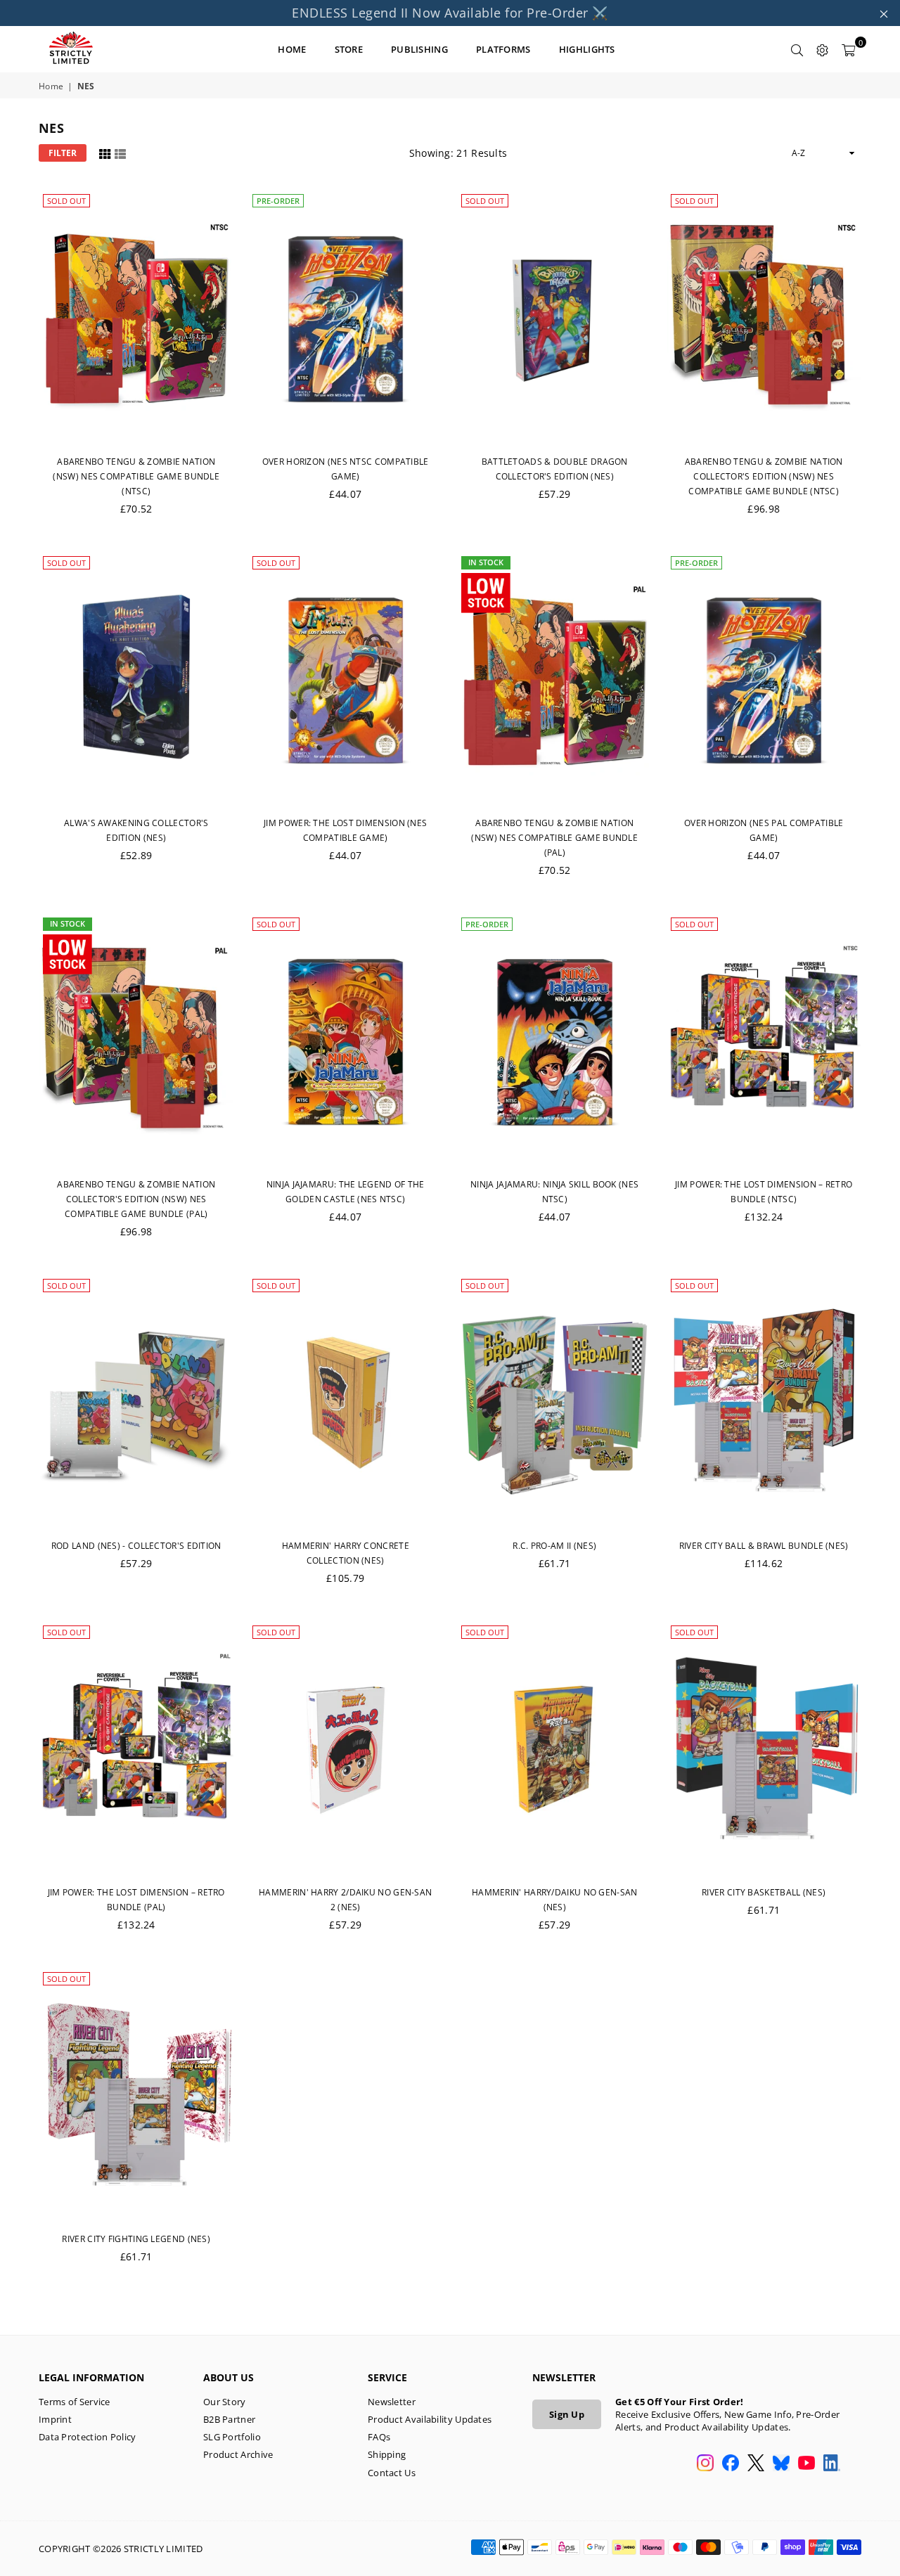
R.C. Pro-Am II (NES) (554, 1546)
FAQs (379, 2437)
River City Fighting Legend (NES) (136, 2239)
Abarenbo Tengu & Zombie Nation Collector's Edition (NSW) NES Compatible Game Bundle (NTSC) (764, 476)
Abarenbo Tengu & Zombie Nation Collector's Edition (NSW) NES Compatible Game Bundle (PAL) (136, 1199)
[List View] (120, 152)
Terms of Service (75, 2402)
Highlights (587, 49)
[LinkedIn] (832, 2464)
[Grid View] (105, 152)
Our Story (225, 2402)
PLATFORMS (503, 49)
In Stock (486, 562)
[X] (756, 2464)
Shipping (387, 2454)
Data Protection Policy (88, 2437)
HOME (292, 49)
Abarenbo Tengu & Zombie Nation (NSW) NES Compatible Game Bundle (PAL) (554, 838)
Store (349, 49)
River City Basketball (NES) (764, 1892)
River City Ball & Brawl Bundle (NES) (764, 1546)
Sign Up (567, 2414)
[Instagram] (705, 2464)
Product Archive (238, 2454)
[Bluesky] (781, 2464)
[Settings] (823, 49)
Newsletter (392, 2402)
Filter (63, 153)
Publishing (419, 49)
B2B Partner (229, 2419)
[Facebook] (731, 2464)
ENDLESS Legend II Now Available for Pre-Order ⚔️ (450, 13)
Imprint (55, 2419)
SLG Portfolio (232, 2437)
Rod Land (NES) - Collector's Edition (136, 1546)
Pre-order (278, 201)
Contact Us (392, 2473)
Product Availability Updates (430, 2419)
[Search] (797, 49)
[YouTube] (806, 2464)
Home (51, 86)
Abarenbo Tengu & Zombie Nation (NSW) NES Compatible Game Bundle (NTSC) (136, 476)
